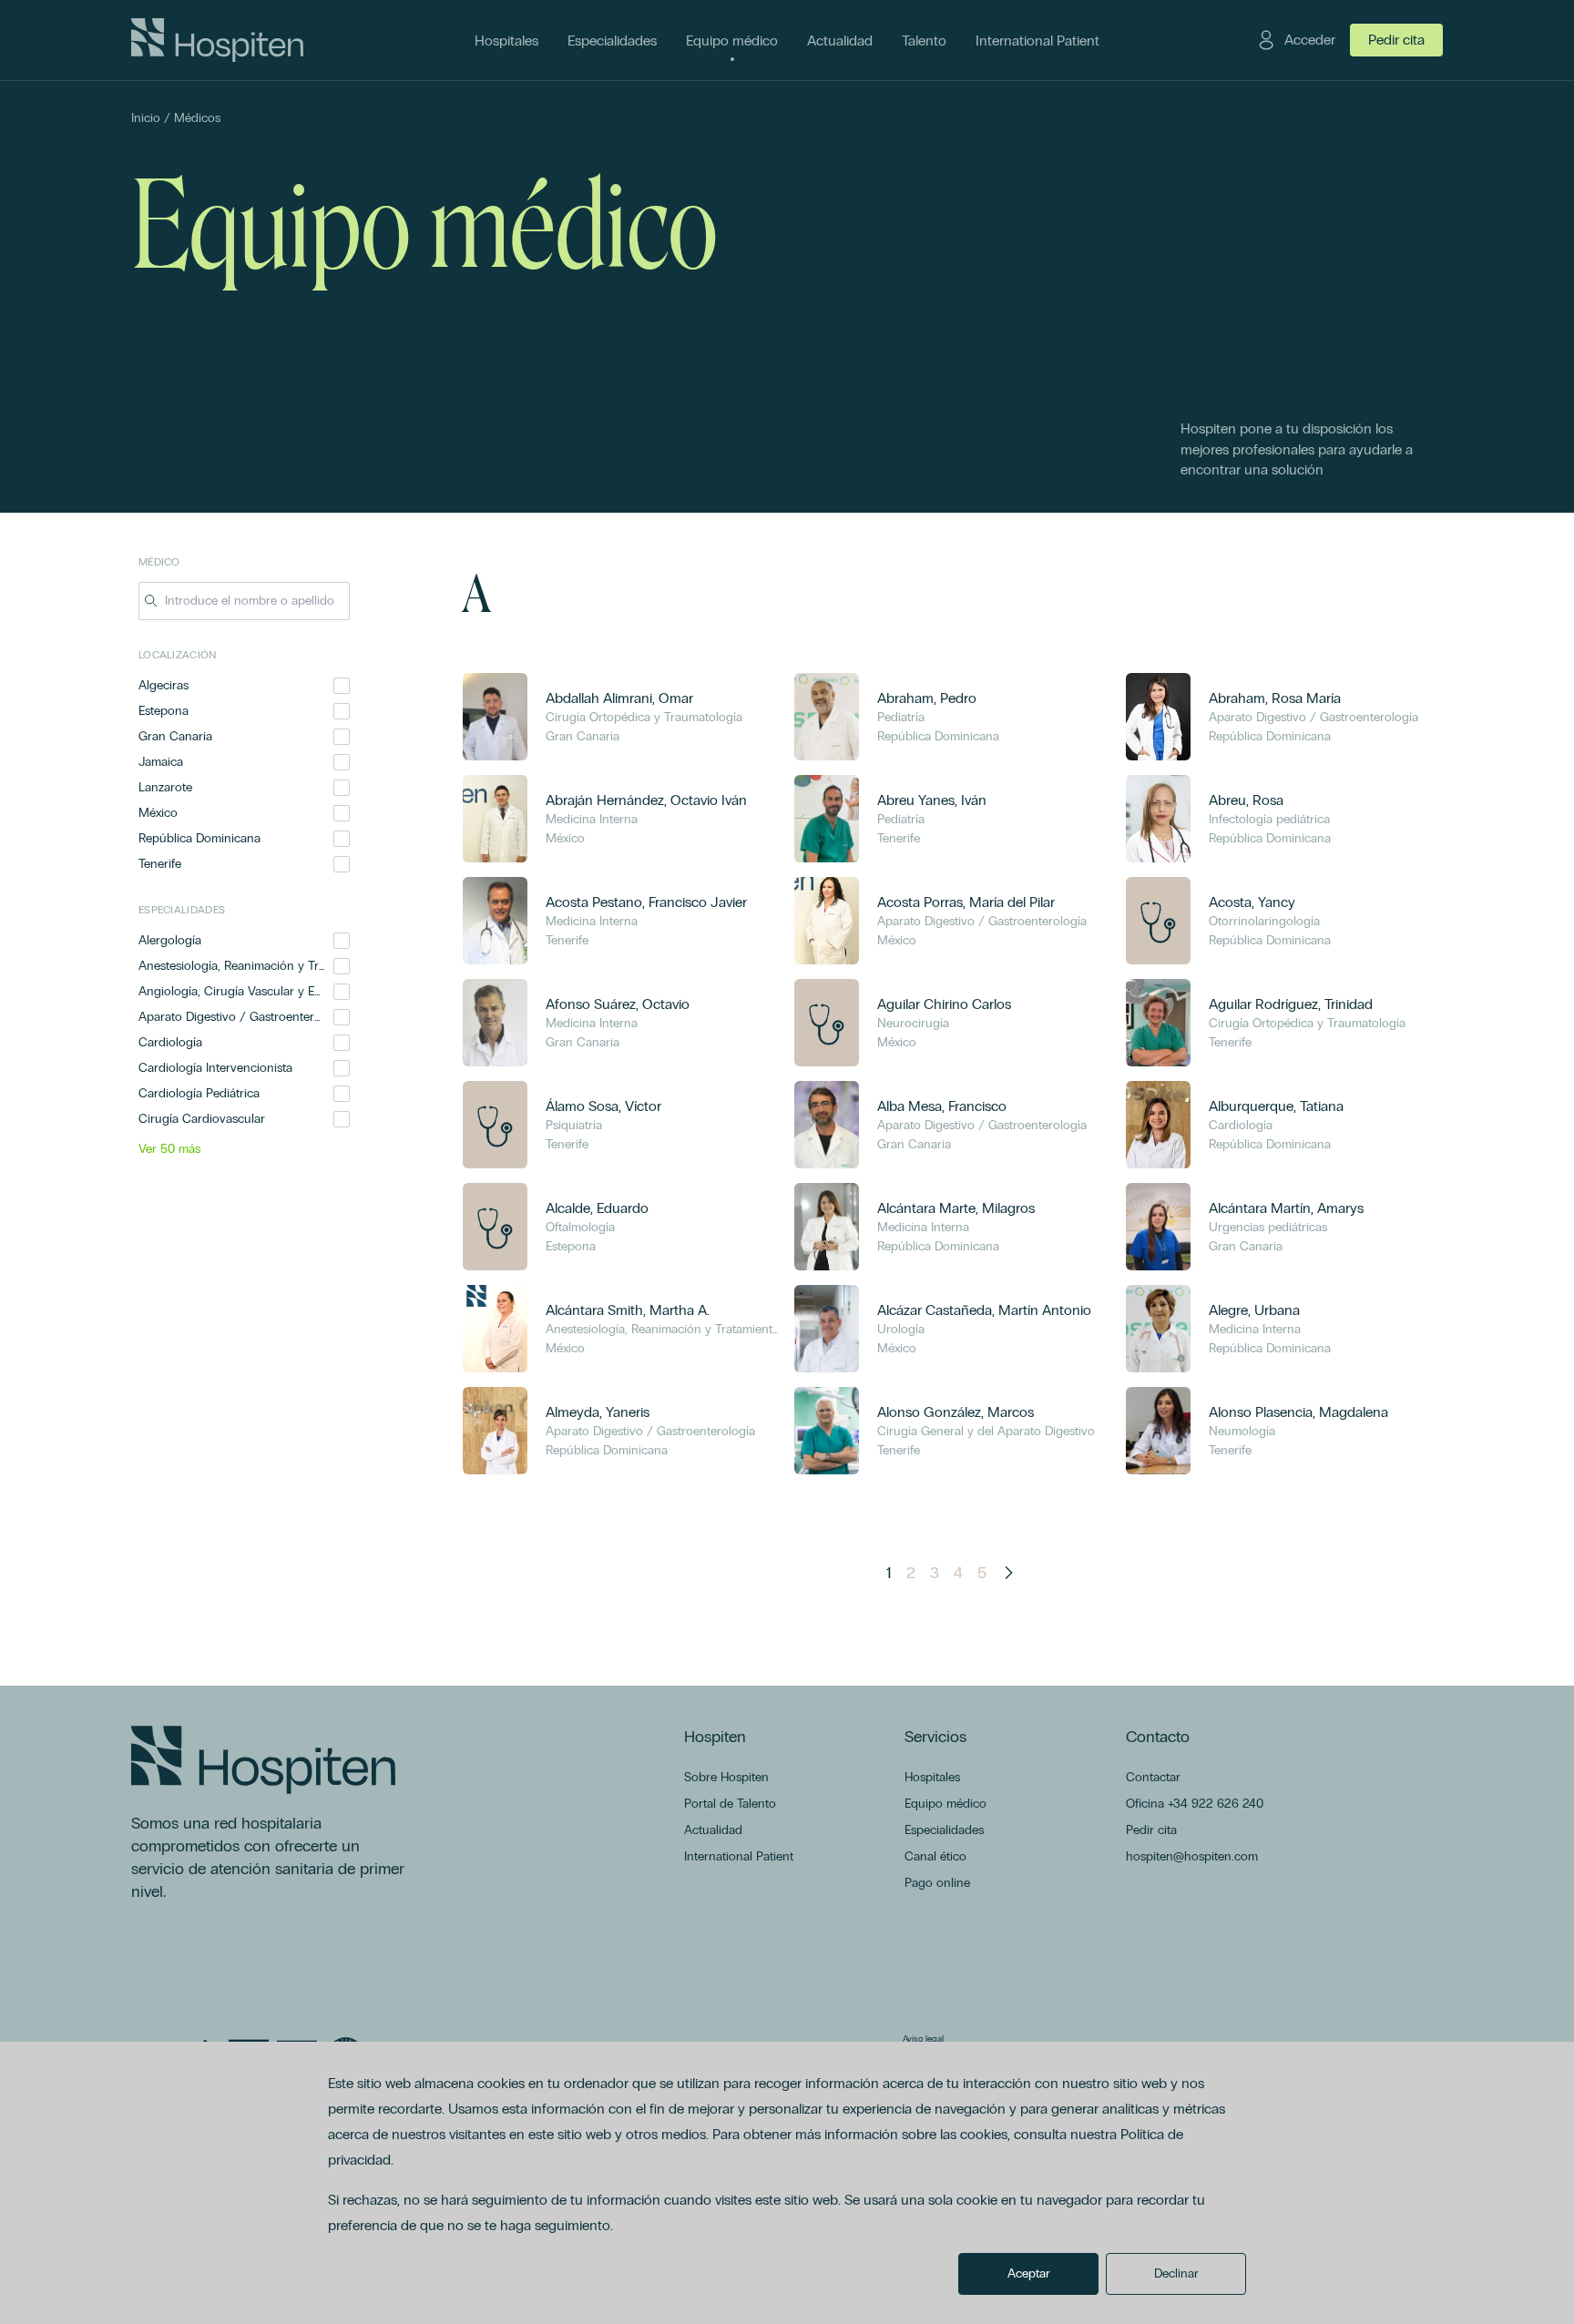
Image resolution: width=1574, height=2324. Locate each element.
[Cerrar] (337, 601)
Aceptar (1029, 2273)
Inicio (146, 118)
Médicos (197, 118)
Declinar (1176, 2273)
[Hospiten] (217, 40)
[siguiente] (1008, 1573)
